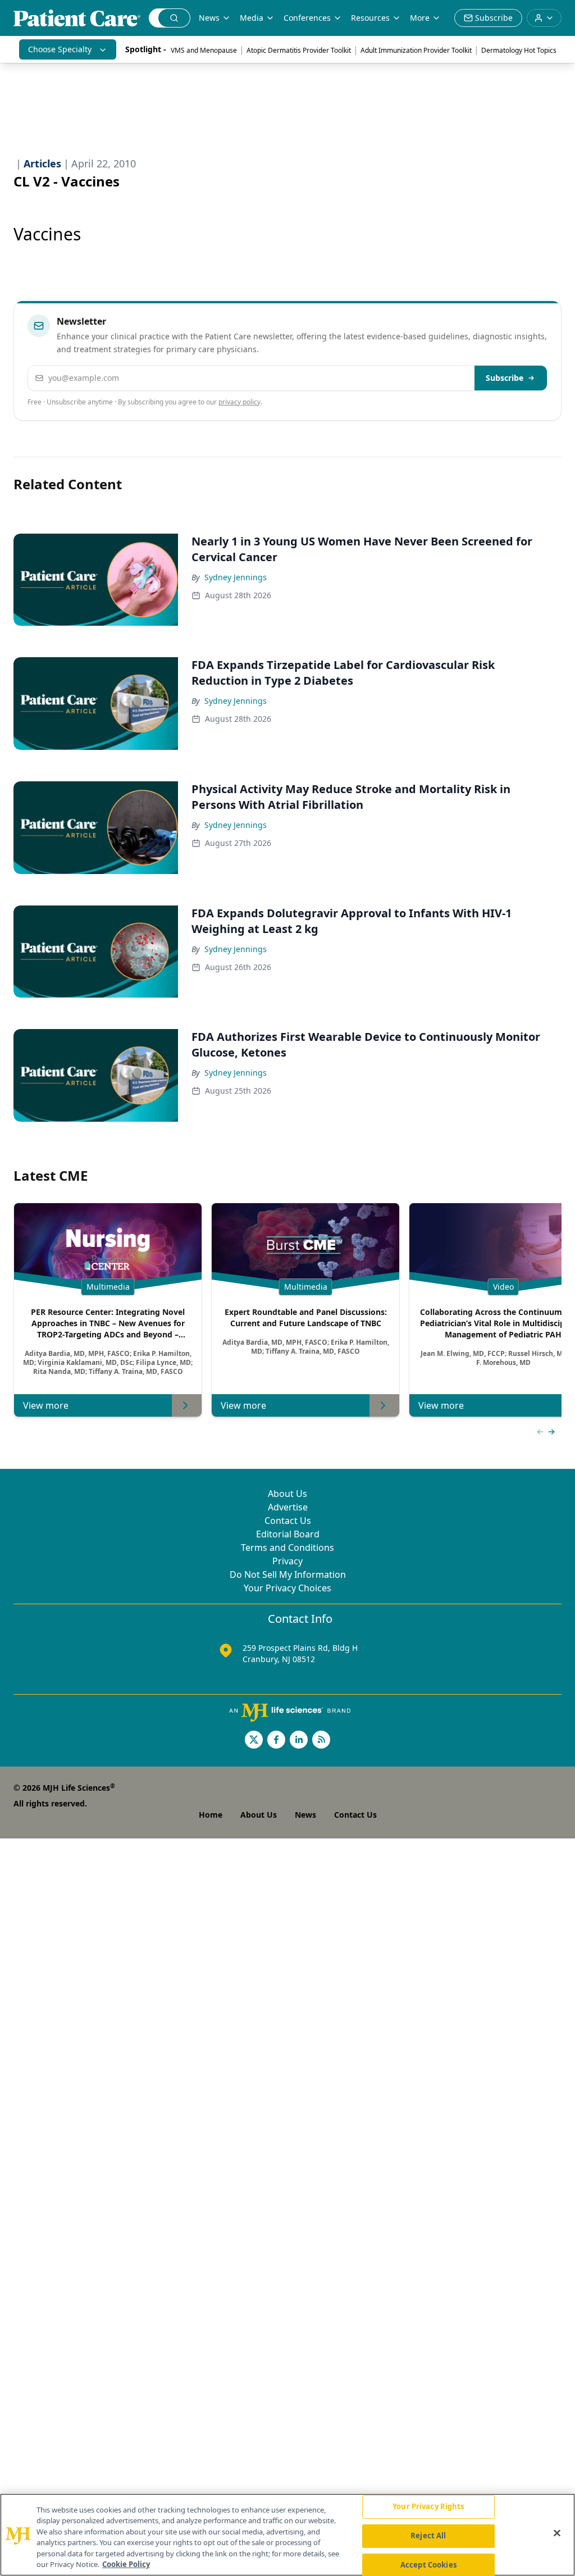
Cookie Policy (126, 2564)
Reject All (428, 2536)
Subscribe (505, 378)
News (209, 18)
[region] (287, 2535)
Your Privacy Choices (287, 1588)
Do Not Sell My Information (288, 1574)
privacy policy (239, 402)
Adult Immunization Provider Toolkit (416, 50)
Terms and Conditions (287, 1548)
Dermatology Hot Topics (519, 50)
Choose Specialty (60, 49)
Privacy (287, 1561)
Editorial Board (288, 1534)
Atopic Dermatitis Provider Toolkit (299, 50)
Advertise (288, 1507)
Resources (370, 18)
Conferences (307, 18)
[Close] (557, 2533)
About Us (287, 1494)
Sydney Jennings (236, 577)
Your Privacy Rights (428, 2507)
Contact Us (288, 1521)
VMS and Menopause (204, 50)
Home (211, 1815)
